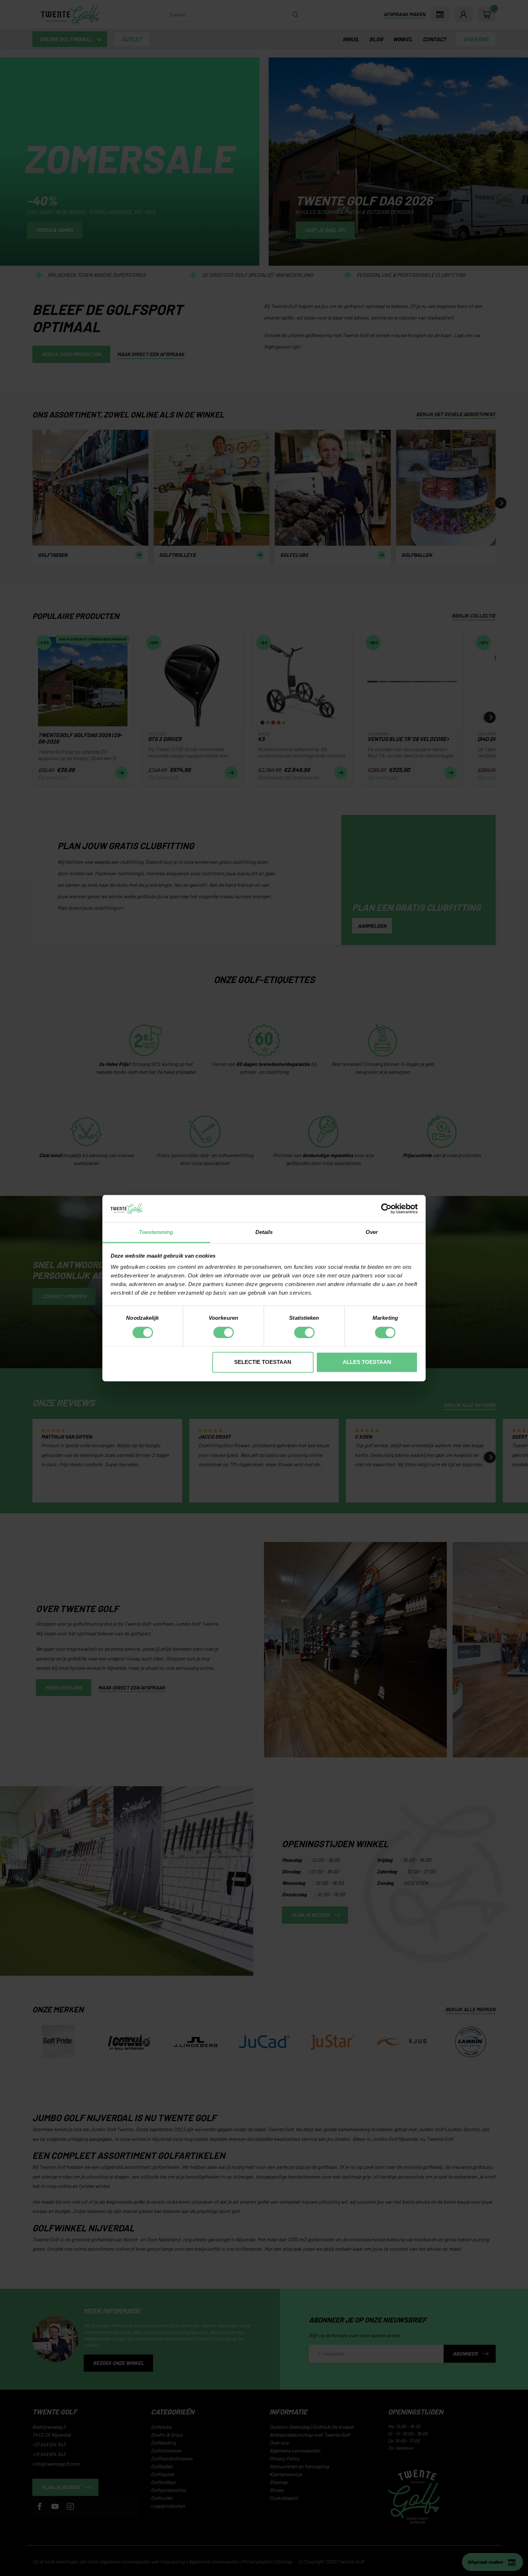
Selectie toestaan (263, 1362)
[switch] (224, 1332)
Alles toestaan (367, 1362)
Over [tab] (372, 1232)
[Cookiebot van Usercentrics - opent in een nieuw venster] (386, 1208)
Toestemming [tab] (156, 1232)
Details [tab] (264, 1232)
